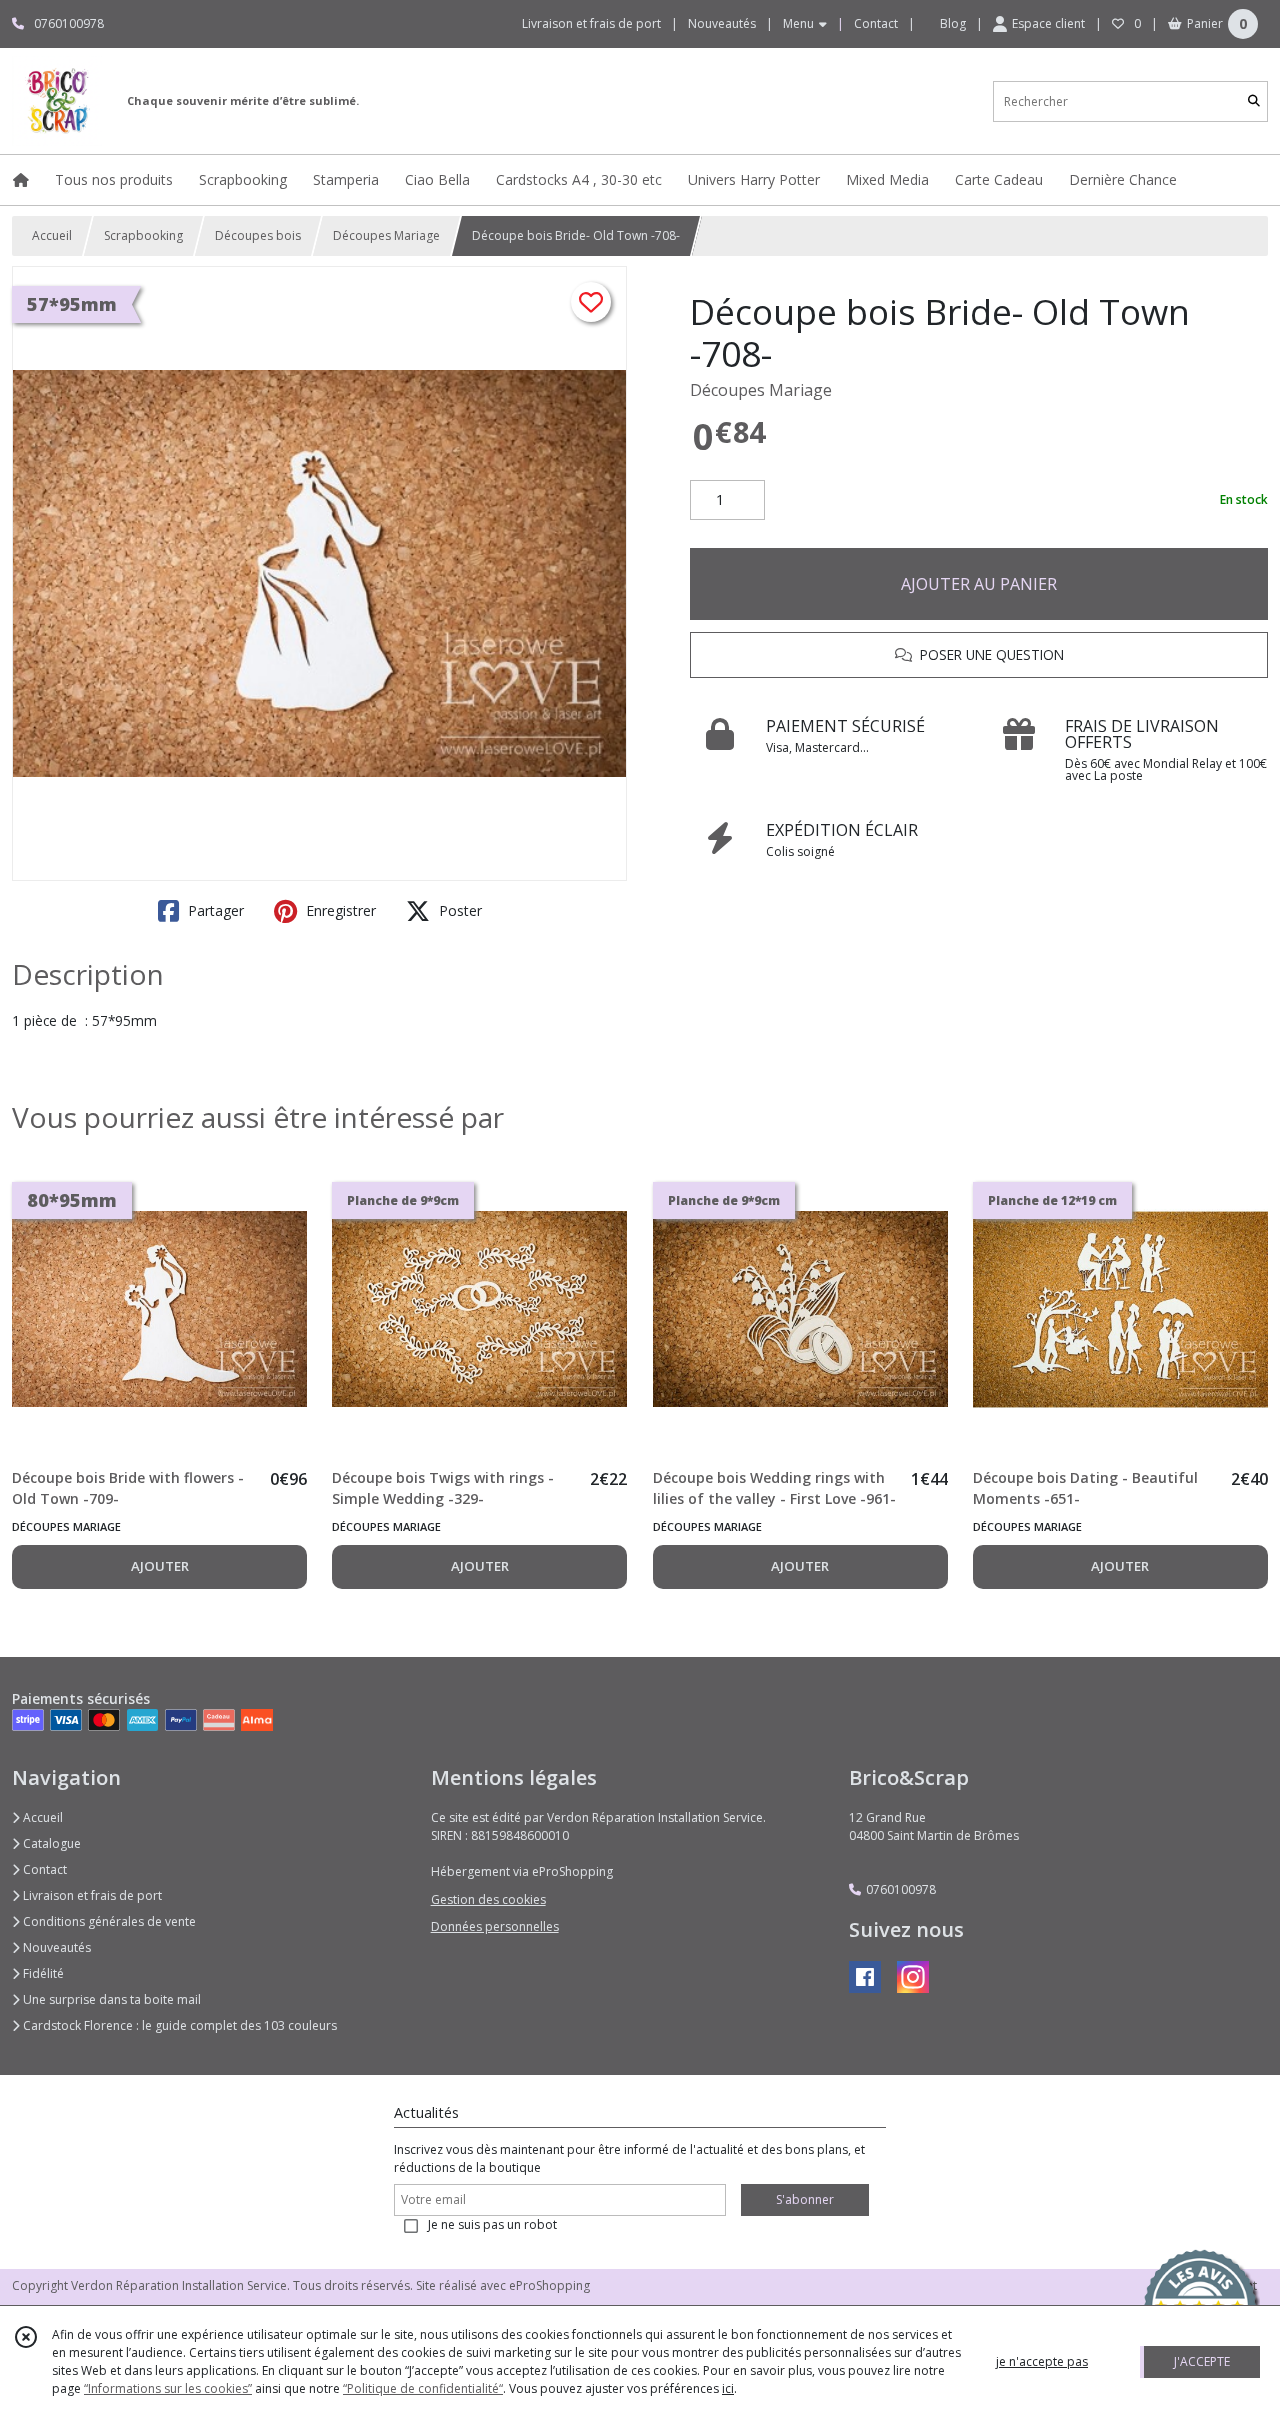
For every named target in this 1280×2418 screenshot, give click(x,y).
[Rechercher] (1254, 101)
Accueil (52, 235)
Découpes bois (258, 235)
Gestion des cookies (488, 1899)
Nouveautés (55, 1947)
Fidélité (42, 1973)
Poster (458, 910)
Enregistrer (339, 910)
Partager (214, 910)
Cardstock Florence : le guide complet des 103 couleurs (178, 2025)
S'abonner (805, 2199)
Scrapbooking (143, 235)
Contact (876, 23)
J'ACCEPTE (1202, 2361)
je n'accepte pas (1042, 2361)
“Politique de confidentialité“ (423, 2388)
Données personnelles (495, 1926)
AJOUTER (160, 1566)
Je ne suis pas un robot (492, 2224)
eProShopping (549, 2285)
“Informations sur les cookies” (168, 2388)
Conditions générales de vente (108, 1921)
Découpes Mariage (386, 235)
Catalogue (50, 1843)
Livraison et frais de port (91, 1895)
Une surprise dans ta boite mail (110, 1999)
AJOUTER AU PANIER (979, 584)
